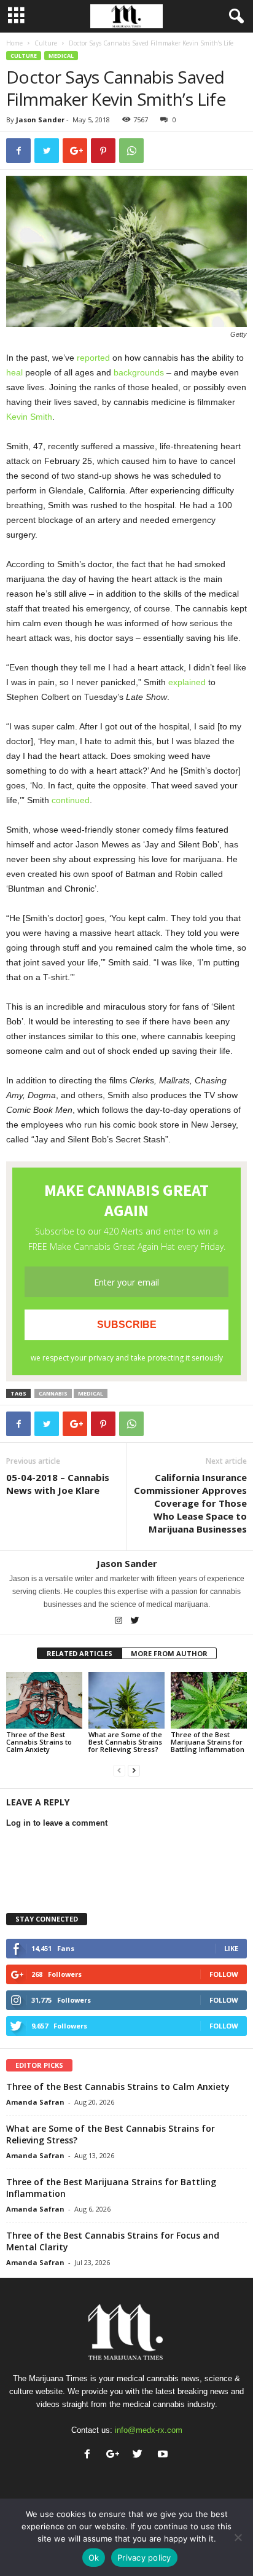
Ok (94, 2558)
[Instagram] (119, 1622)
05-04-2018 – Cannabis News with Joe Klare (58, 1484)
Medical (61, 56)
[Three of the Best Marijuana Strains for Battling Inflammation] (209, 1701)
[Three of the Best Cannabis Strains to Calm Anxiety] (44, 1701)
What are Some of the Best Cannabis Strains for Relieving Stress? (125, 1742)
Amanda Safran (35, 2102)
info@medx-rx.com (149, 2430)
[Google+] (115, 2455)
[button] (234, 17)
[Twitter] (135, 1622)
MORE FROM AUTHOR (169, 1653)
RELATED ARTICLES (80, 1653)
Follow (224, 1974)
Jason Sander (40, 120)
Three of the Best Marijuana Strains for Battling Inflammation (208, 1742)
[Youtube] (164, 2455)
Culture (46, 43)
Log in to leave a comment (57, 1823)
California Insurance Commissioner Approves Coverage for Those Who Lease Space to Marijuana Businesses (190, 1503)
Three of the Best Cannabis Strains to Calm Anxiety (39, 1742)
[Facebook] (90, 2455)
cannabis (53, 1393)
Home (14, 43)
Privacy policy (144, 2558)
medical (91, 1393)
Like (231, 1948)
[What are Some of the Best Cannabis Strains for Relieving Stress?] (126, 1701)
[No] (238, 2537)
